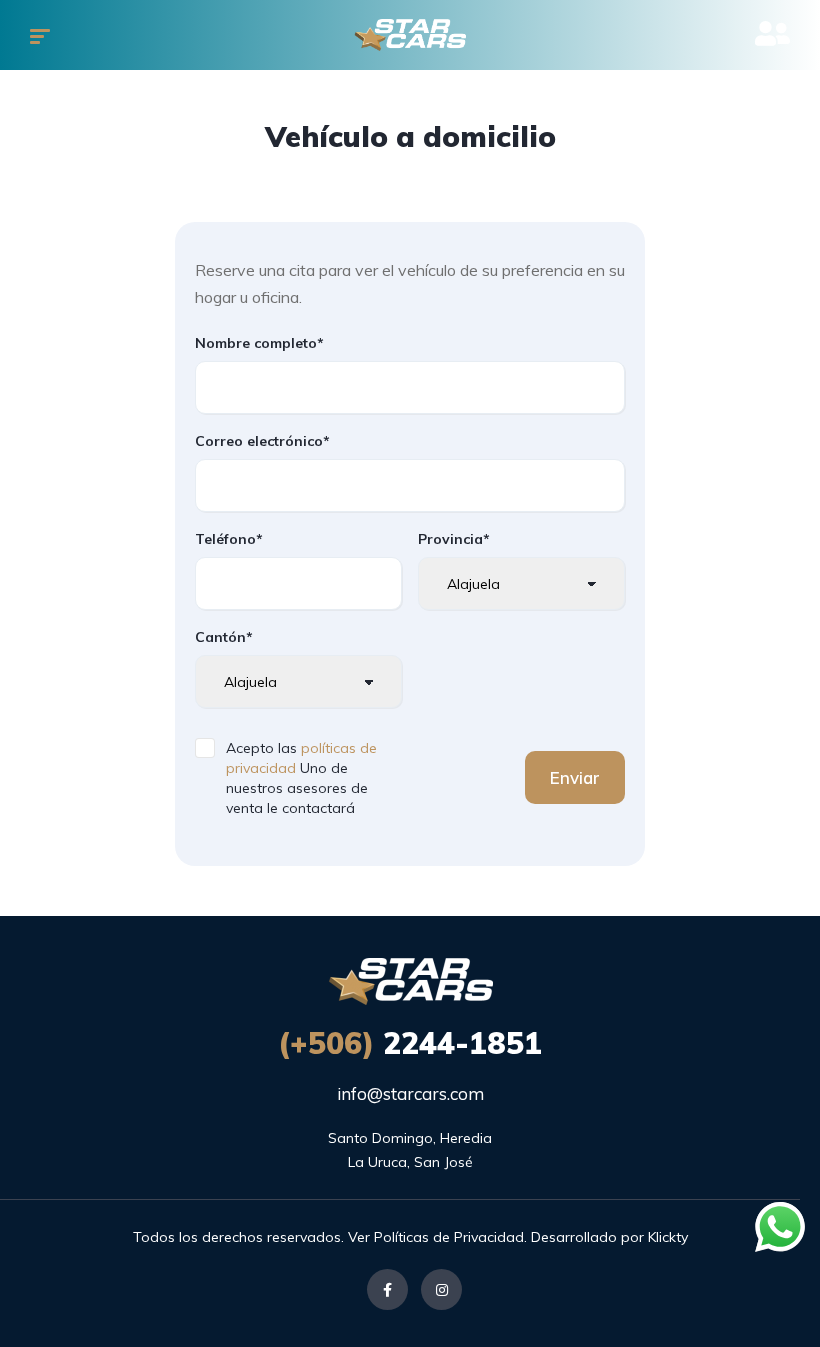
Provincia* (454, 539)
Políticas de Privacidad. (450, 1237)
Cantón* (224, 637)
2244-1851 (410, 1043)
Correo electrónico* (262, 441)
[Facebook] (387, 1289)
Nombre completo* (259, 343)
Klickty (668, 1237)
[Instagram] (441, 1289)
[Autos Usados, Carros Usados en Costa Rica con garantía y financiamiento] (410, 35)
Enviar (575, 777)
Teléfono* (229, 539)
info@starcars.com (410, 1093)
